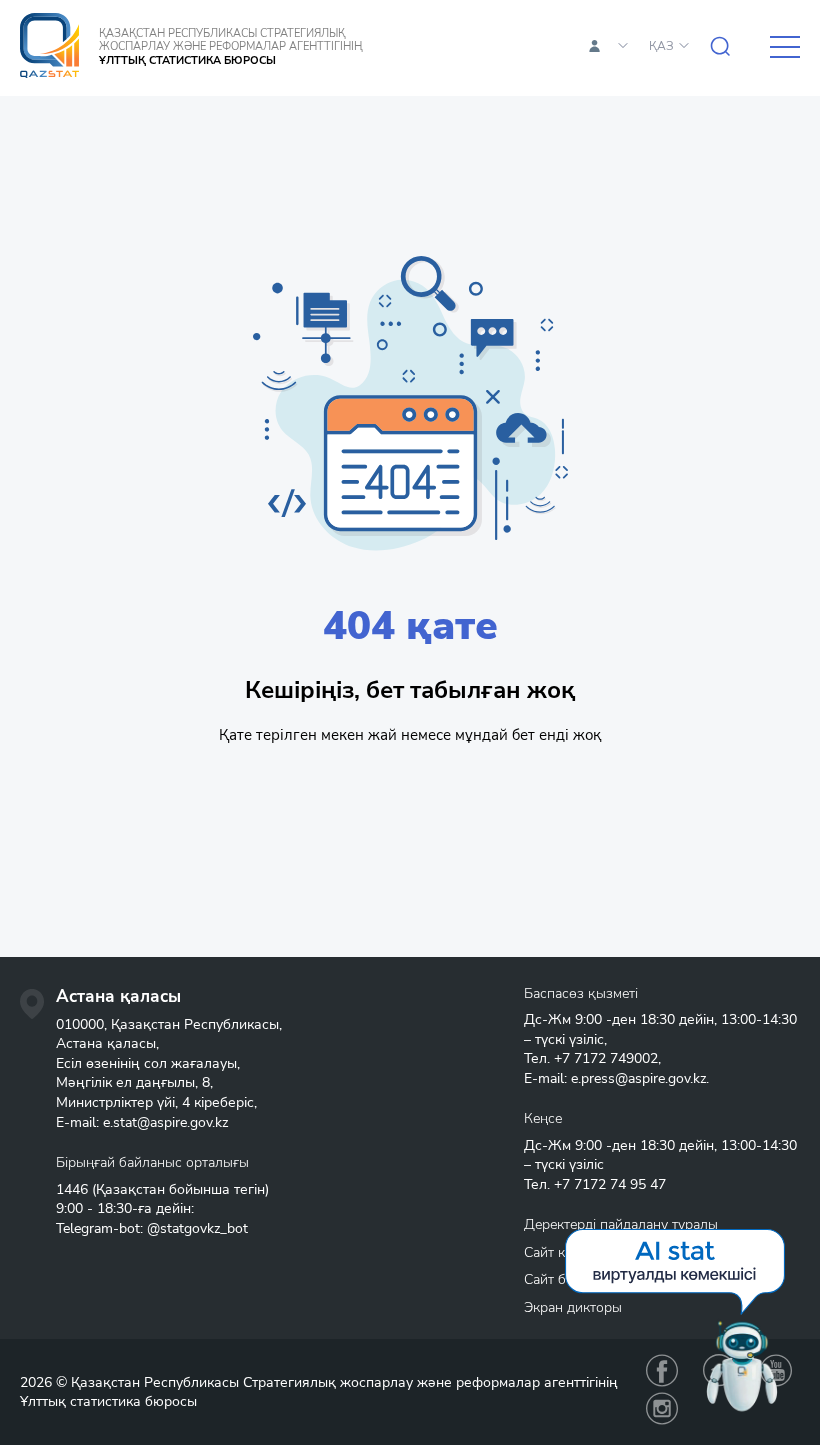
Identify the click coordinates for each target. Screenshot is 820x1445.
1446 (72, 1189)
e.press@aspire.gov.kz (638, 1078)
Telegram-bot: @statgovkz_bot (152, 1228)
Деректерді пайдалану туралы (621, 1224)
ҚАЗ (661, 46)
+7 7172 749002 (606, 1058)
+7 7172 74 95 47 (610, 1184)
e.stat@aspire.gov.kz (165, 1122)
